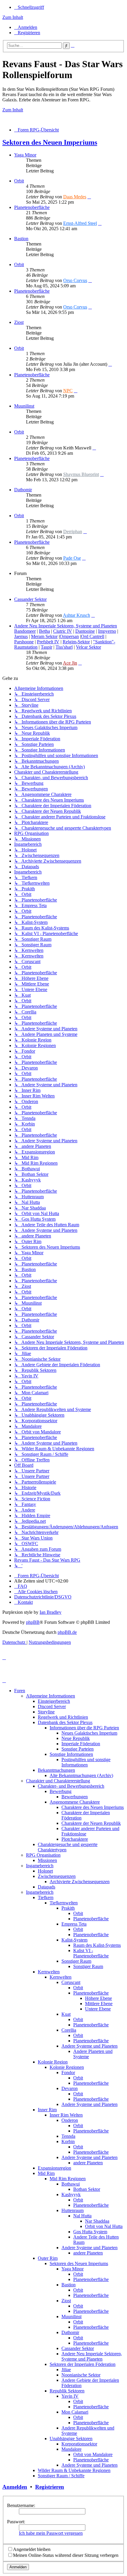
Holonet (45, 1871)
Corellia (69, 2030)
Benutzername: (21, 2505)
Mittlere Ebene (99, 2004)
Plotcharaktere (75, 1839)
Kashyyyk (71, 2195)
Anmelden (15, 2487)
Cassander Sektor (30, 599)
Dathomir (23, 490)
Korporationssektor (79, 2444)
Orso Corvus (75, 280)
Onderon (70, 2120)
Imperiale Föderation (81, 1744)
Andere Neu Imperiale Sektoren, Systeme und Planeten (66, 626)
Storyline (46, 1712)
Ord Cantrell (93, 636)
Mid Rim (46, 2173)
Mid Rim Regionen (68, 2179)
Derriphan (73, 531)
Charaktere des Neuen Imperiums (93, 1807)
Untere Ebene (98, 2009)
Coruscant (71, 1982)
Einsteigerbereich (54, 1701)
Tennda (68, 2136)
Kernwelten (49, 1972)
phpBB (33, 1622)
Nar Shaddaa (97, 2221)
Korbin (68, 2141)
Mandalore (71, 2449)
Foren (20, 1691)
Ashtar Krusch (76, 615)
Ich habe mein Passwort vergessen (51, 2533)
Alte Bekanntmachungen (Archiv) (81, 1775)
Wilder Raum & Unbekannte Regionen (74, 2470)
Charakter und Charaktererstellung (58, 1781)
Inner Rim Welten (66, 2115)
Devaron (70, 2088)
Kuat (66, 2014)
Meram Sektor (44, 636)
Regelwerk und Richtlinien (63, 1717)
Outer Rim (48, 2258)
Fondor (68, 2072)
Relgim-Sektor (76, 642)
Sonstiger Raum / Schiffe (61, 2476)
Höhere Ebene (98, 1998)
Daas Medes (75, 197)
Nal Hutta (82, 2216)
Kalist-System (74, 1940)
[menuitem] (26, 27)
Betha (44, 631)
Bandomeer (25, 631)
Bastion (21, 239)
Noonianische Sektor (81, 2375)
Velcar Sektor (88, 647)
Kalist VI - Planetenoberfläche (91, 1953)
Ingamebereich (40, 1866)
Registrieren (50, 2487)
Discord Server (52, 1706)
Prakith (68, 1908)
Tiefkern (46, 1897)
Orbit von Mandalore (93, 2454)
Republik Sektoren (67, 2391)
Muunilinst (24, 406)
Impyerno (107, 631)
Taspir (47, 647)
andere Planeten (88, 2163)
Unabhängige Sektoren (71, 2439)
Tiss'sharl (64, 647)
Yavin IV (70, 2396)
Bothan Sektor (87, 2189)
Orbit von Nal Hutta (104, 2226)
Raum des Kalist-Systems (97, 1945)
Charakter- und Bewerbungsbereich (71, 1786)
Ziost (19, 322)
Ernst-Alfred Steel (80, 223)
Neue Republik (76, 1738)
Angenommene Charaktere (75, 1802)
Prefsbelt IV (48, 642)
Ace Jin (70, 663)
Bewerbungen (75, 1797)
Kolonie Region (53, 2062)
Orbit (19, 181)
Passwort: (16, 2522)
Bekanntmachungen (56, 1770)
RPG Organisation (43, 1855)
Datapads (47, 1887)
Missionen (47, 1860)
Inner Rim (47, 2110)
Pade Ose (72, 558)
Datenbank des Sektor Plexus (65, 1722)
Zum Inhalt (13, 17)
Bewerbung (61, 1791)
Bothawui (71, 2184)
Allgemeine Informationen (51, 1696)
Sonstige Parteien (78, 1749)
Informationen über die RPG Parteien (84, 1728)
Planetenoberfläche (32, 207)
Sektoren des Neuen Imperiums (50, 142)
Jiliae (66, 2370)
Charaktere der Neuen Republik (91, 1823)
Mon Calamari (75, 2412)
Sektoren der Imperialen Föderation (83, 2364)
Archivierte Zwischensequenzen (80, 1882)
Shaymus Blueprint (81, 474)
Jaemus (21, 636)
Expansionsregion (54, 2168)
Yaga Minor (25, 155)
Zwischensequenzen (57, 1876)
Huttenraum (73, 2210)
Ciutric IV (63, 631)
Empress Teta (74, 1924)
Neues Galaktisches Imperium (89, 1733)
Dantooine (85, 631)
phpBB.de (67, 1632)
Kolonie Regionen (67, 2067)
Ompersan (69, 636)
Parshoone (24, 642)
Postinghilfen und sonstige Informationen (86, 1762)
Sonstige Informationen (71, 1754)
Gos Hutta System (90, 2232)
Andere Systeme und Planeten (89, 2046)
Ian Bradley (51, 1612)
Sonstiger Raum (76, 1961)
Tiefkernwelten (64, 1903)
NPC (68, 391)
